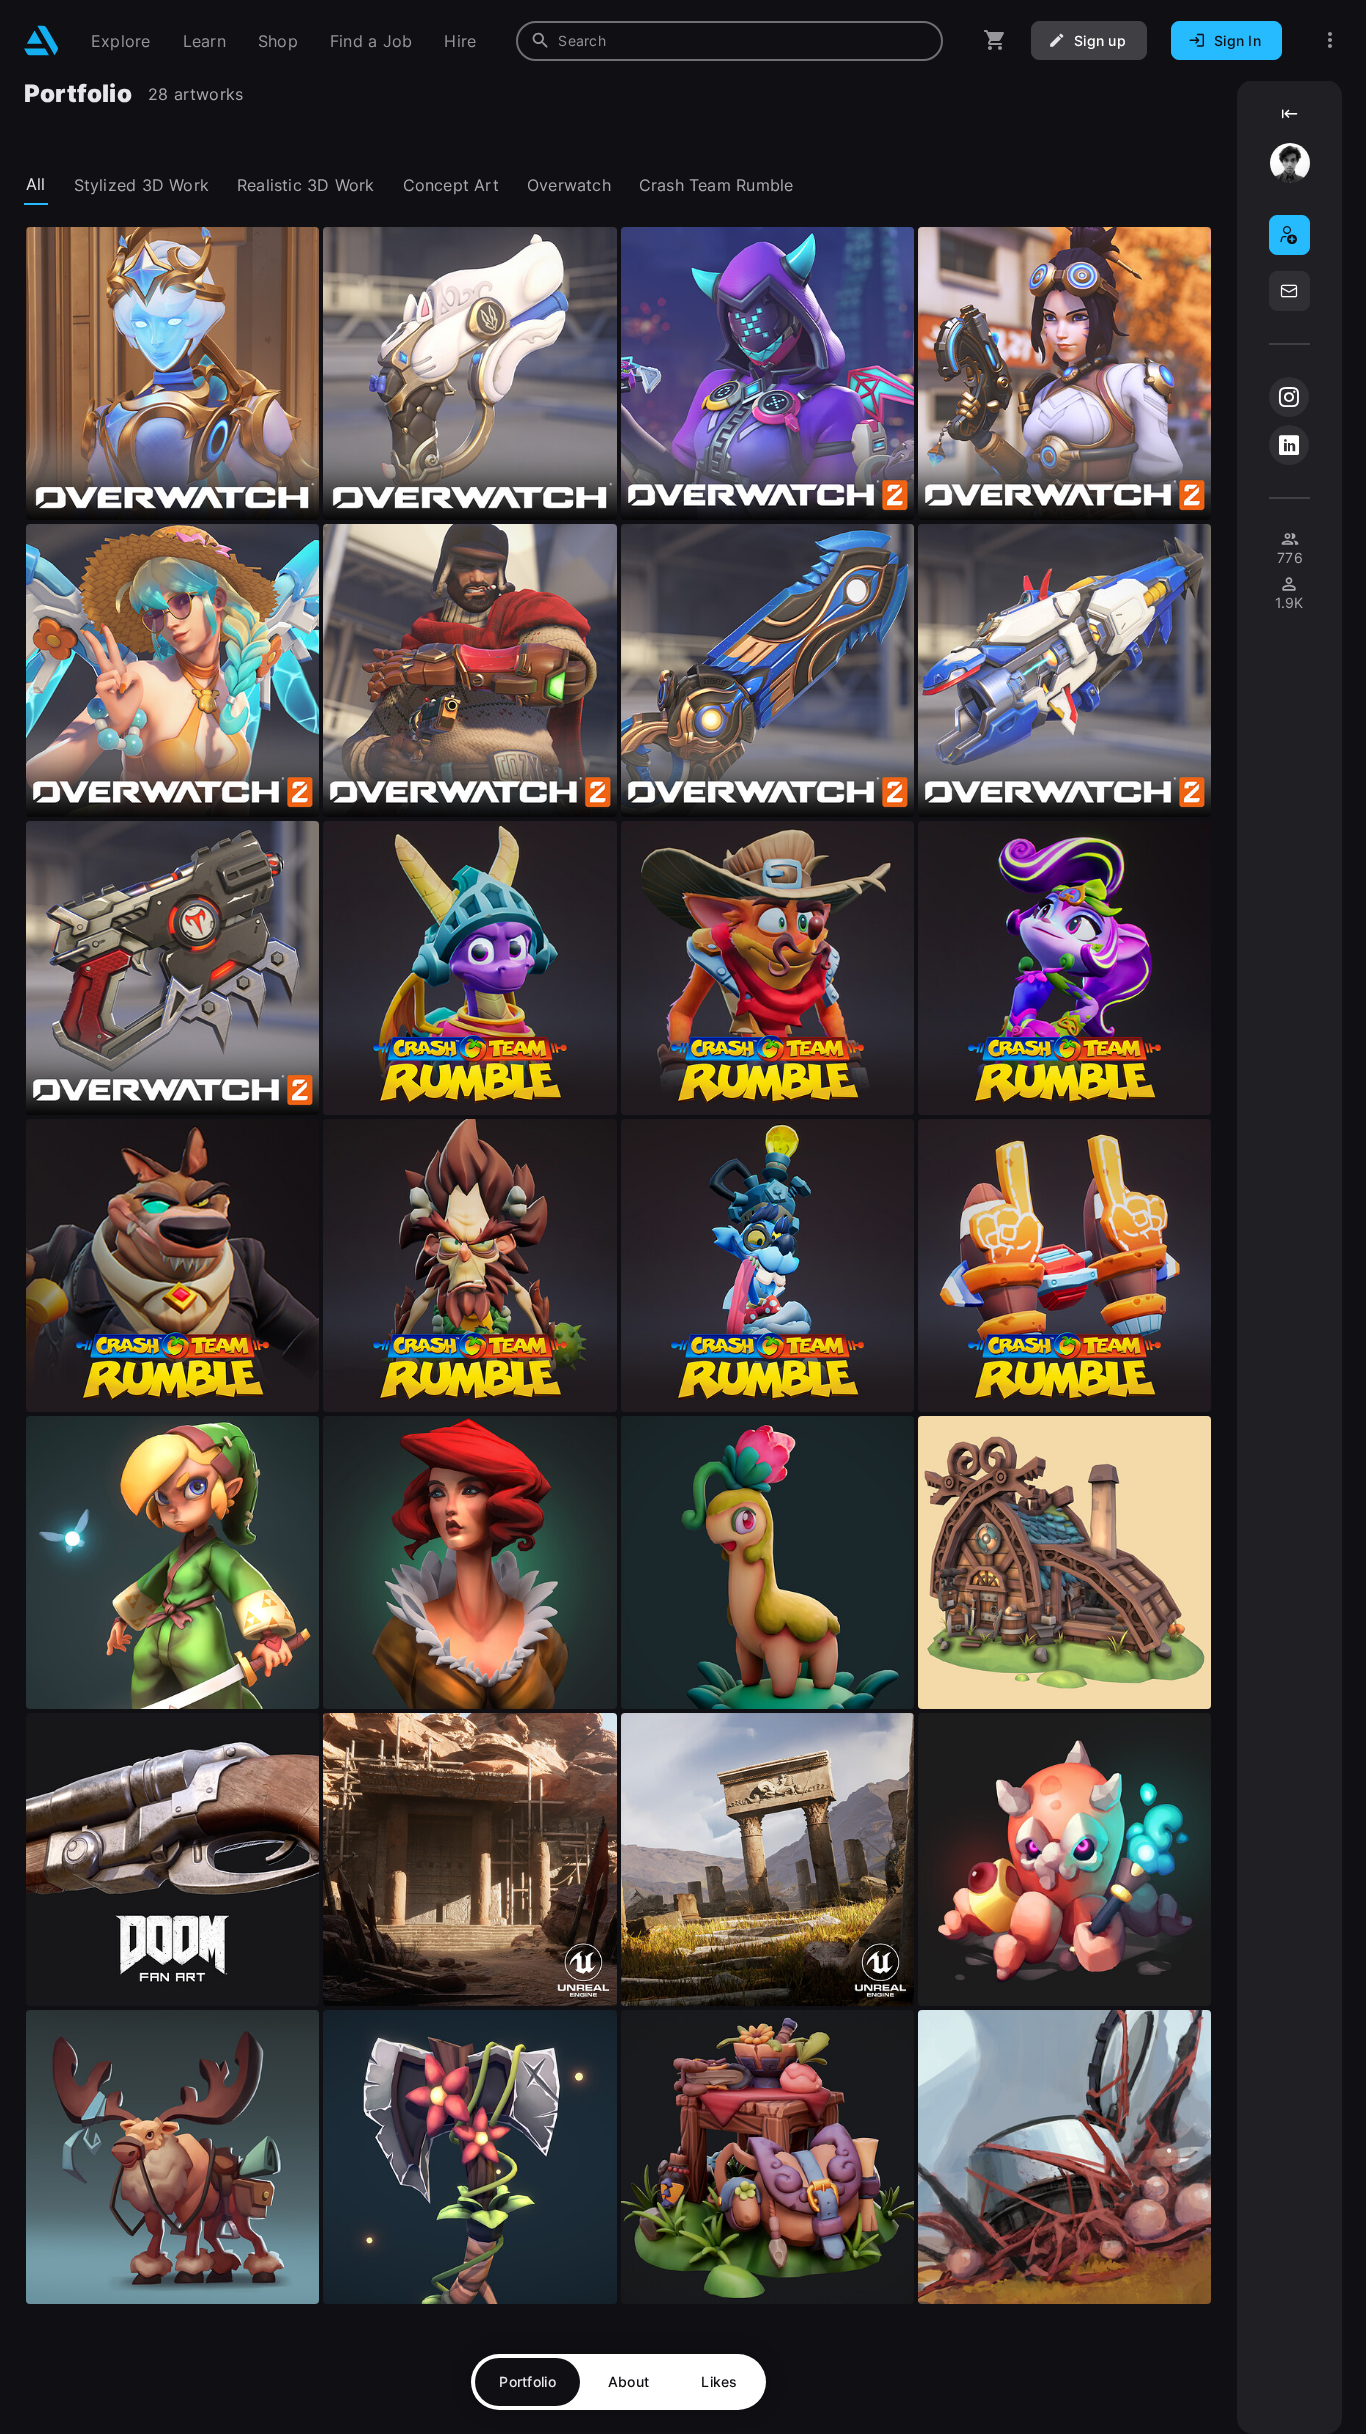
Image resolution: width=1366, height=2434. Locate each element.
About (628, 2381)
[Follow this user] (1289, 235)
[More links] (1330, 40)
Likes (719, 2381)
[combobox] (729, 41)
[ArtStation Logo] (41, 40)
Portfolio (527, 2381)
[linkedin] (1289, 445)
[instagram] (1289, 397)
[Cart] (995, 40)
